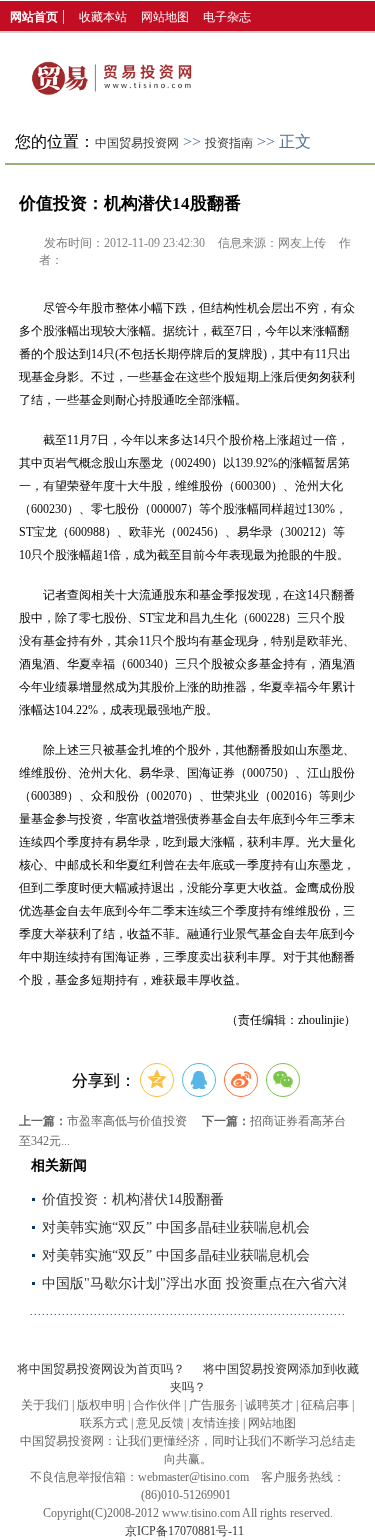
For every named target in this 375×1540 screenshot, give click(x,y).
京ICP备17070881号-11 (184, 1531)
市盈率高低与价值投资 (127, 1121)
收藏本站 (103, 17)
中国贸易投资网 (137, 143)
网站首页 (34, 17)
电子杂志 (227, 17)
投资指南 (229, 143)
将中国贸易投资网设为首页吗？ (101, 1369)
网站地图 (165, 17)
